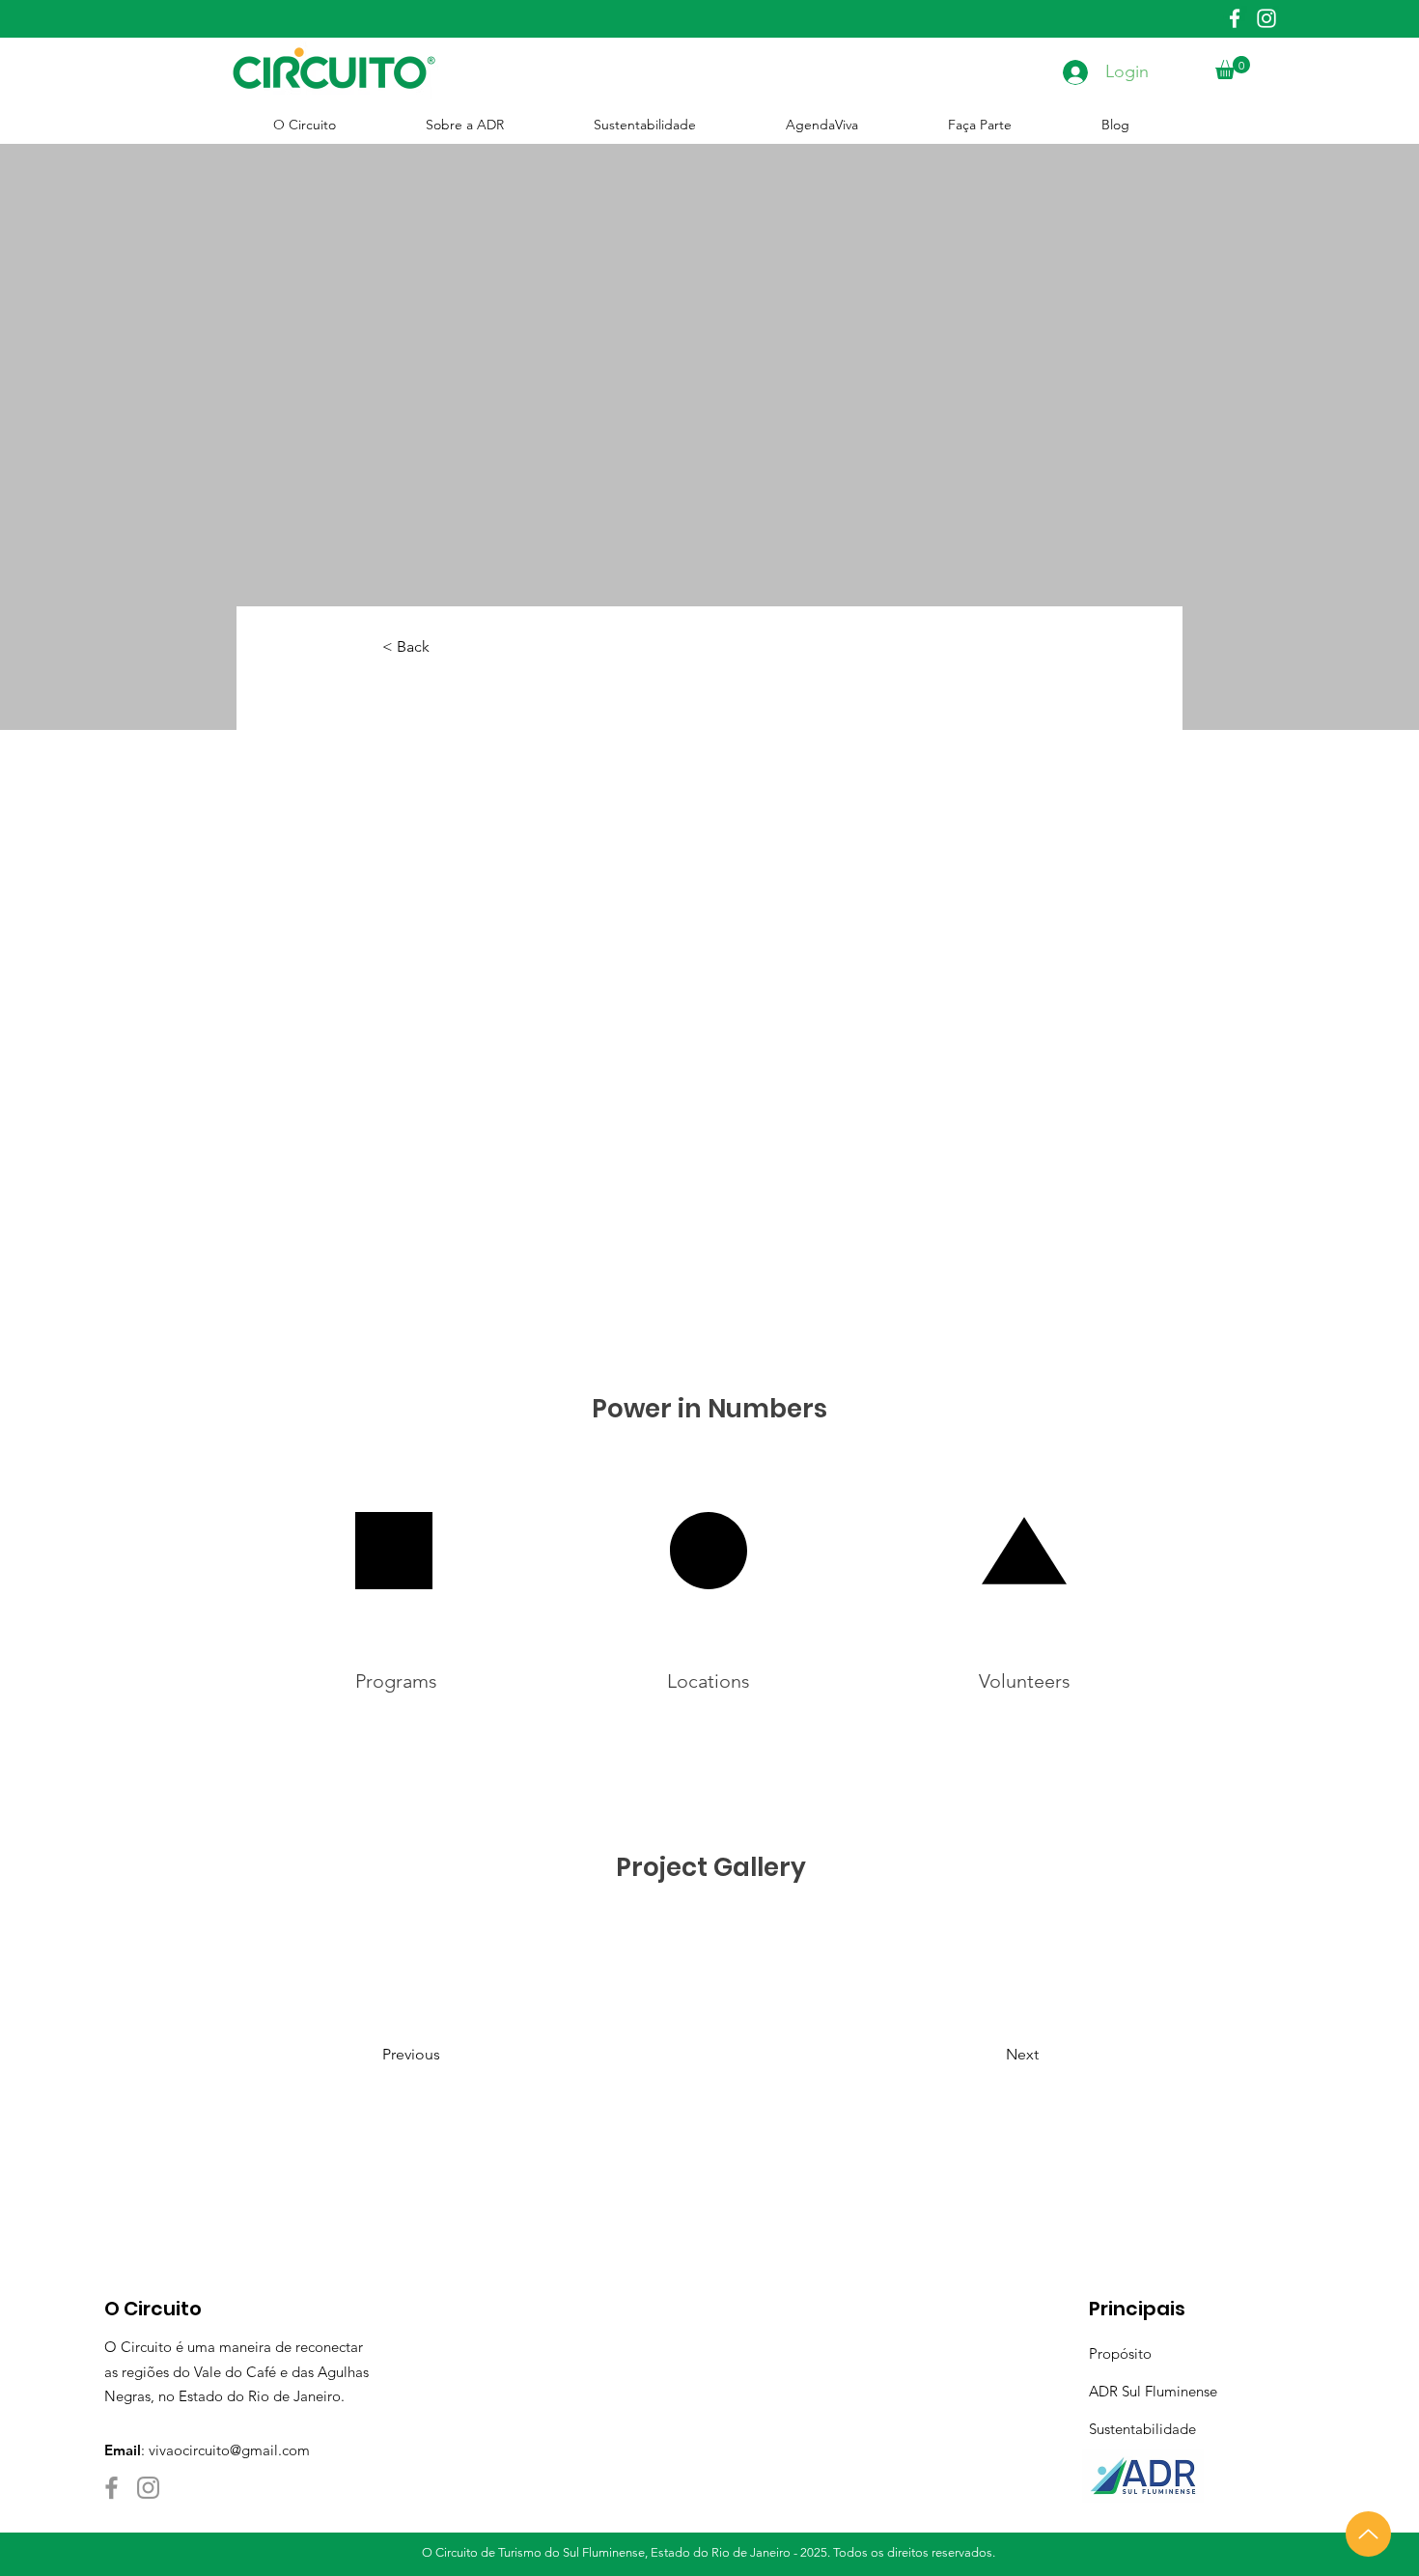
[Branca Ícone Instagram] (1266, 18)
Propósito (1120, 2353)
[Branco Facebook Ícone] (1235, 18)
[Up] (1368, 2534)
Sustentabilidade (1142, 2429)
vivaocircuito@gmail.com (229, 2450)
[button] (1233, 68)
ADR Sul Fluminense (1153, 2391)
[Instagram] (148, 2488)
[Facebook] (111, 2488)
